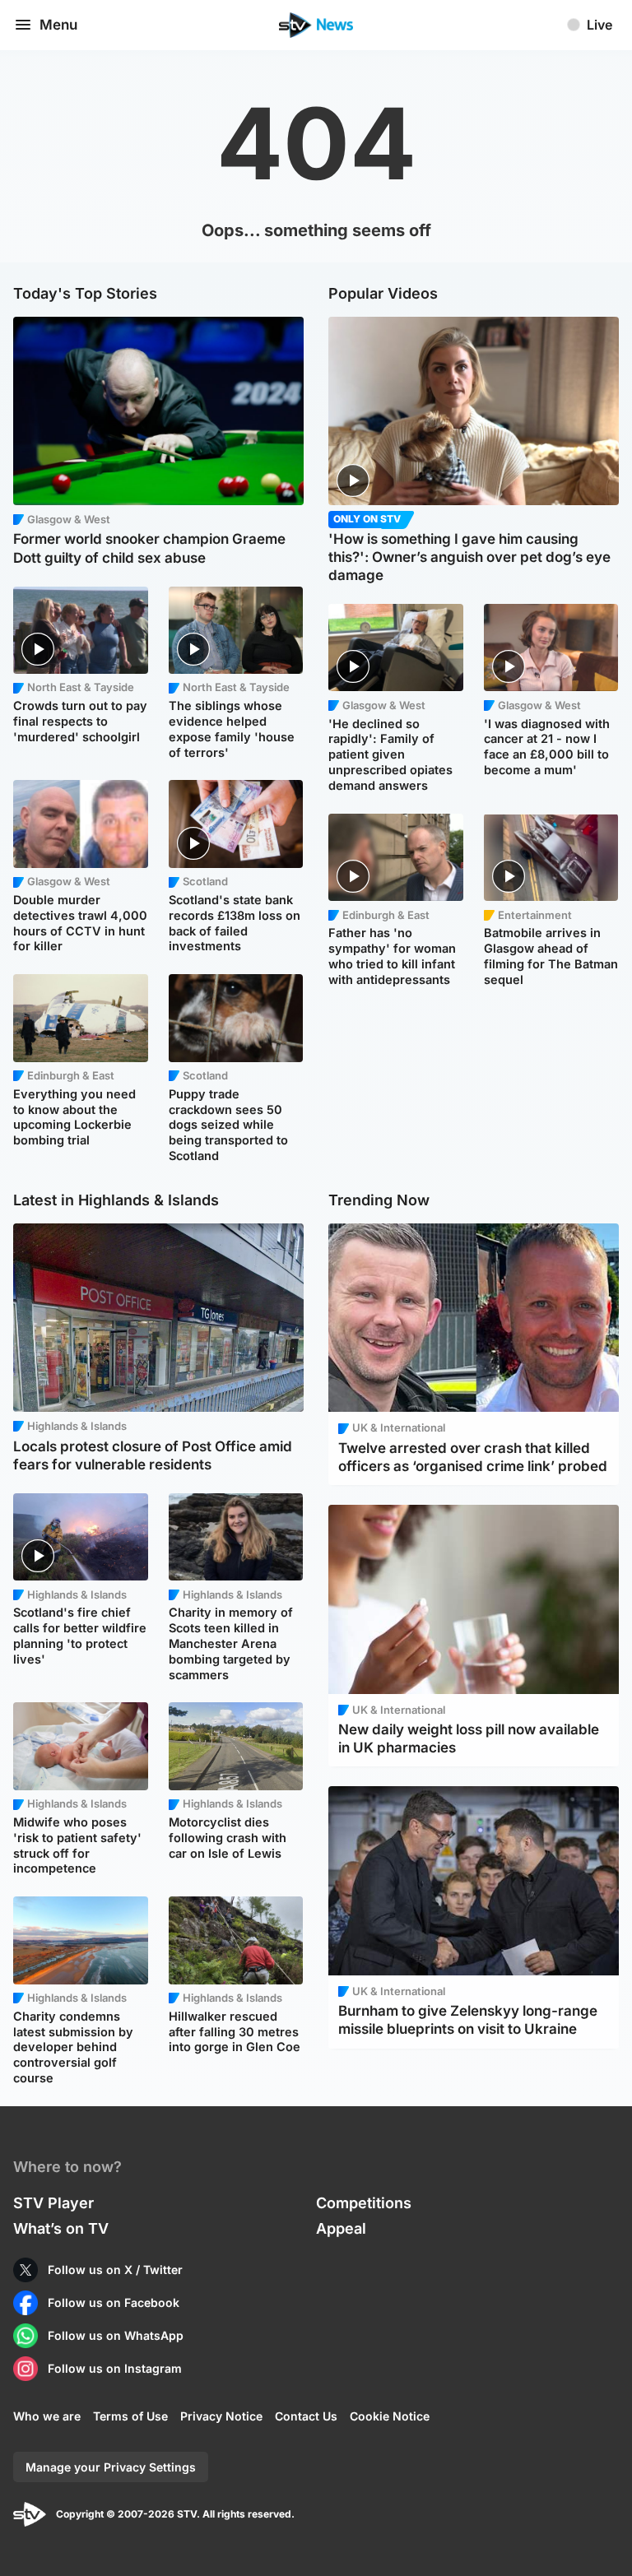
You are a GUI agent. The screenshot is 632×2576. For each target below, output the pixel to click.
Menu (58, 25)
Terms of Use (130, 2416)
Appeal (341, 2228)
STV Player (53, 2203)
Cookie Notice (390, 2416)
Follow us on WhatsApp (116, 2335)
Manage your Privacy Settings (111, 2467)
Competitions (364, 2203)
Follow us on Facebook (114, 2302)
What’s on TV (61, 2228)
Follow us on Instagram (115, 2368)
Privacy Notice (221, 2416)
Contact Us (306, 2416)
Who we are (47, 2416)
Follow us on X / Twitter (115, 2270)
